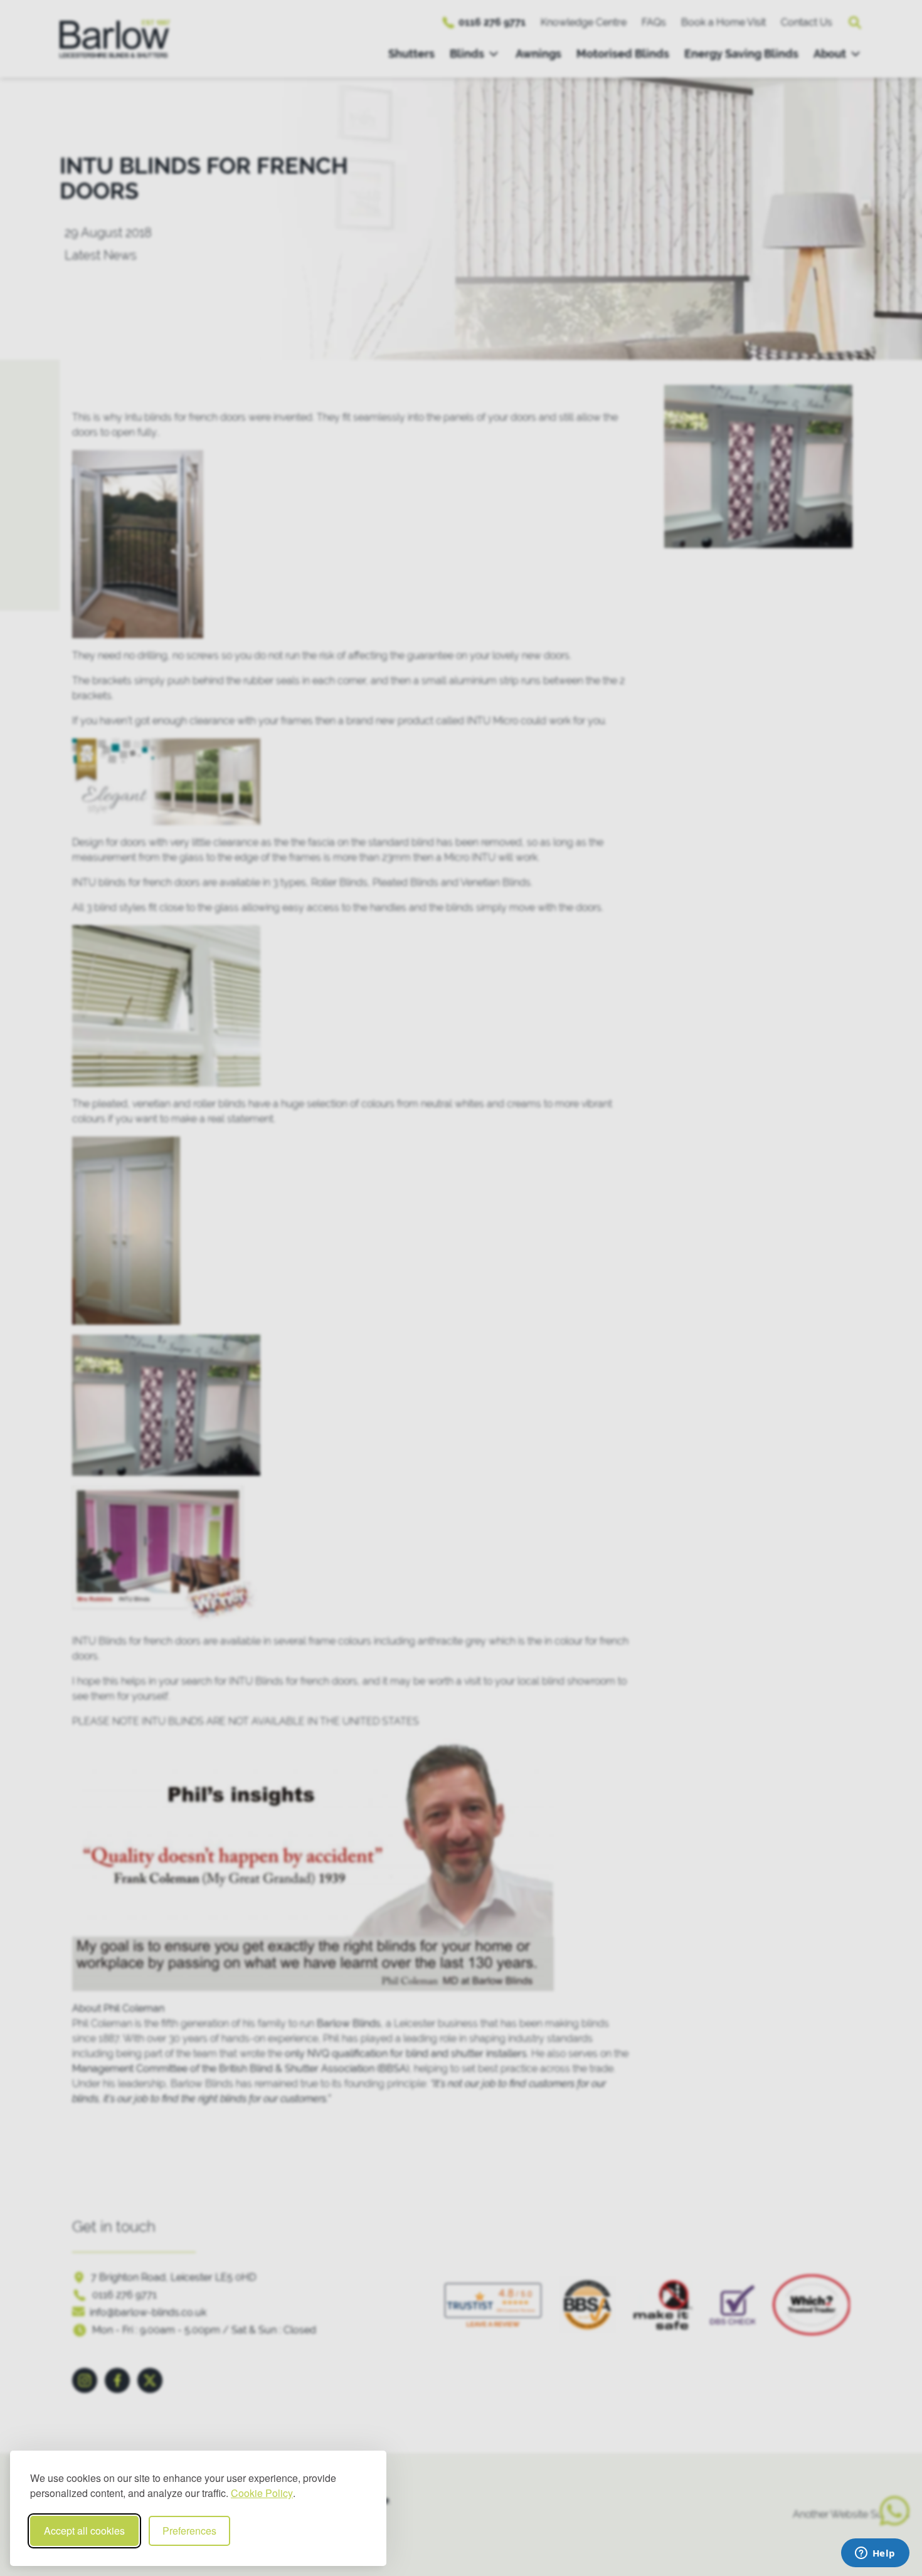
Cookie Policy (262, 2493)
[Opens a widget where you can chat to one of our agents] (875, 2554)
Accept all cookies (84, 2531)
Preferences (189, 2531)
